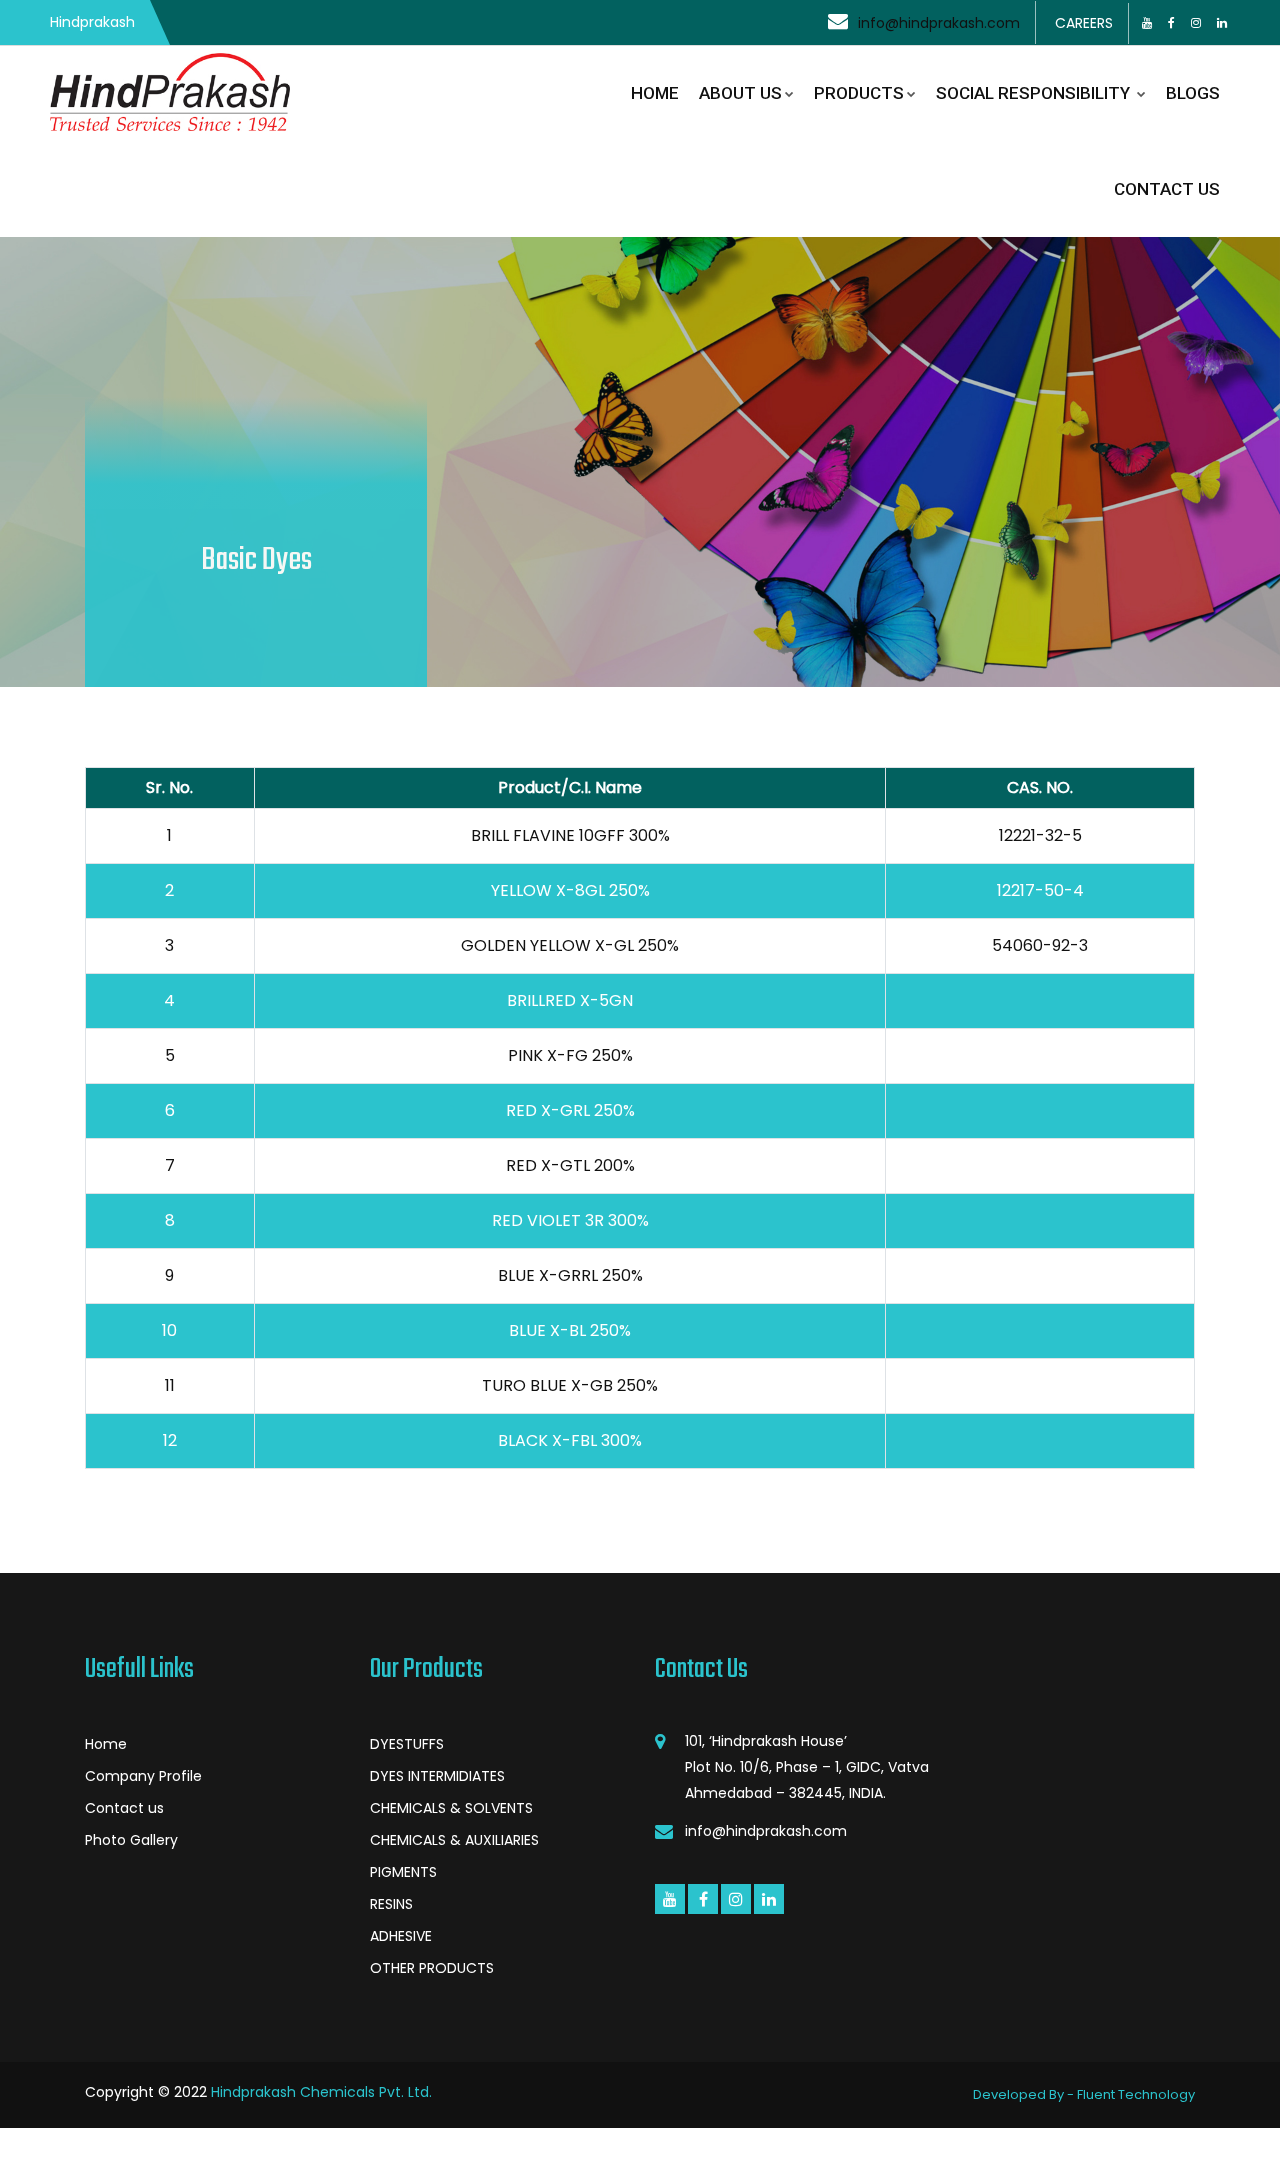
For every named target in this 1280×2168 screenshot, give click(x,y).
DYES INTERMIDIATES (437, 1776)
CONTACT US (1167, 189)
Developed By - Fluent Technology (1084, 2094)
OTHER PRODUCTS (432, 1968)
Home (106, 1744)
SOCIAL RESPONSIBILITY (1035, 93)
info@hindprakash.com (939, 23)
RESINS (391, 1904)
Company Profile (143, 1776)
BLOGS (1193, 93)
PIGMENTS (403, 1872)
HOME (655, 93)
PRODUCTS (859, 93)
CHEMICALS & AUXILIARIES (454, 1840)
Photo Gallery (131, 1840)
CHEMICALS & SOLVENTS (451, 1808)
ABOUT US (740, 93)
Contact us (124, 1808)
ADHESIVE (401, 1936)
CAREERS (1084, 23)
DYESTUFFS (407, 1744)
